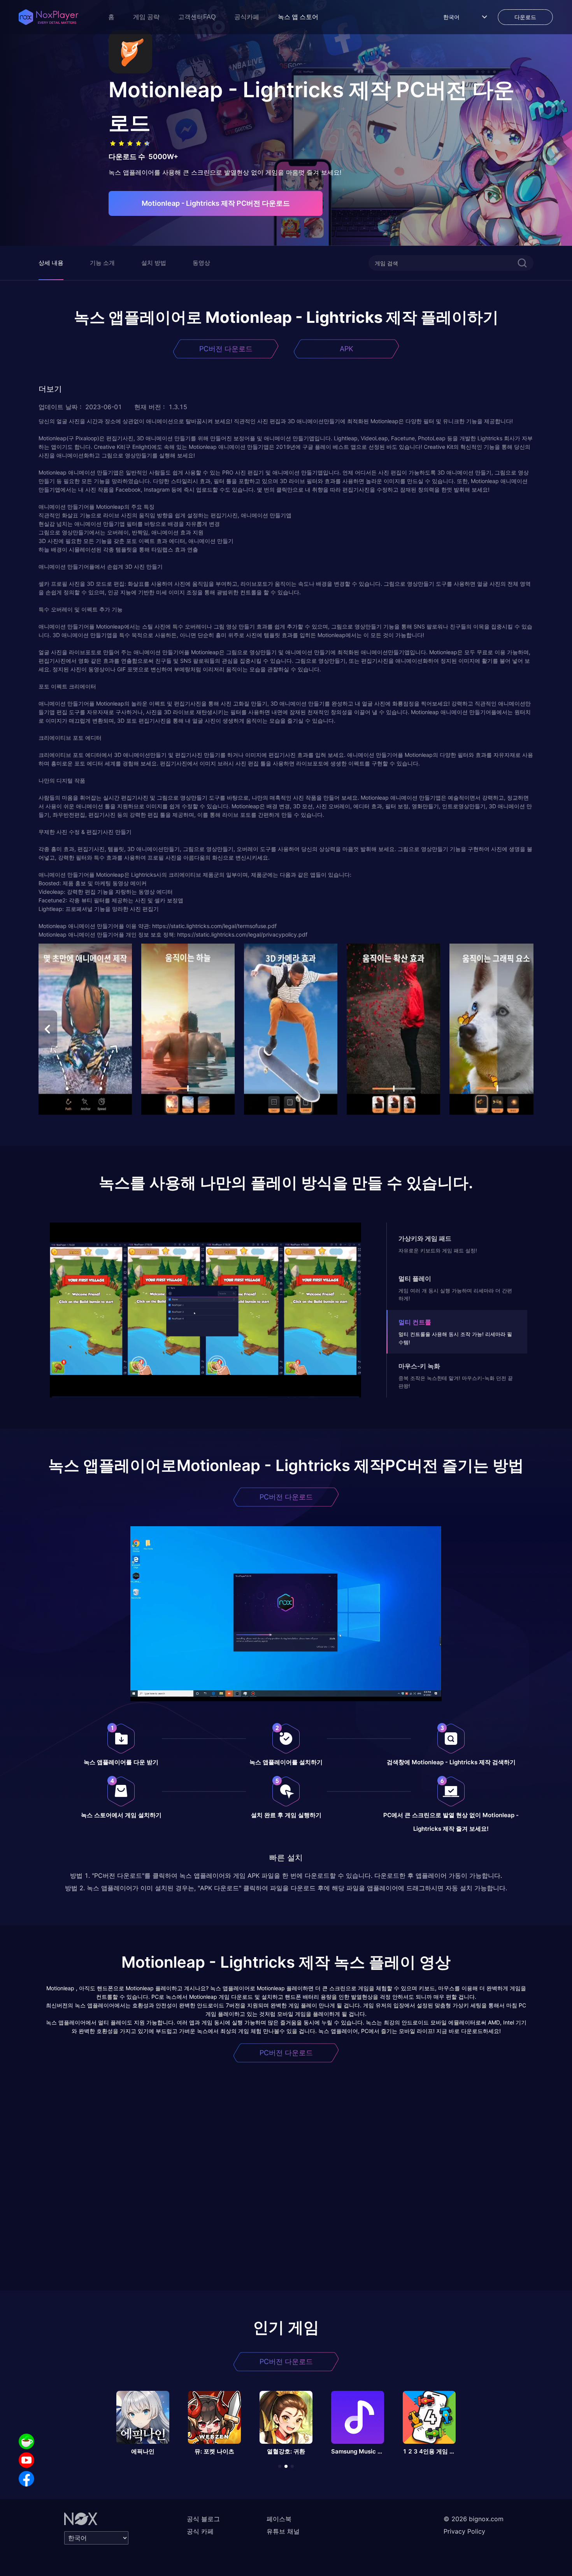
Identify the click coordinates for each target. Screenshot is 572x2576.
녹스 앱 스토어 (298, 17)
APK (347, 349)
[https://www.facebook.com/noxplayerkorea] (26, 2479)
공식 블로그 (203, 2519)
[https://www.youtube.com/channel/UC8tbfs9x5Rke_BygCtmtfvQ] (26, 2460)
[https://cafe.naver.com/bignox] (26, 2441)
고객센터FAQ (197, 17)
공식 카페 (200, 2531)
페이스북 (279, 2519)
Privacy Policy (464, 2531)
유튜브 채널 (283, 2531)
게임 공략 (146, 17)
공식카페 (247, 17)
